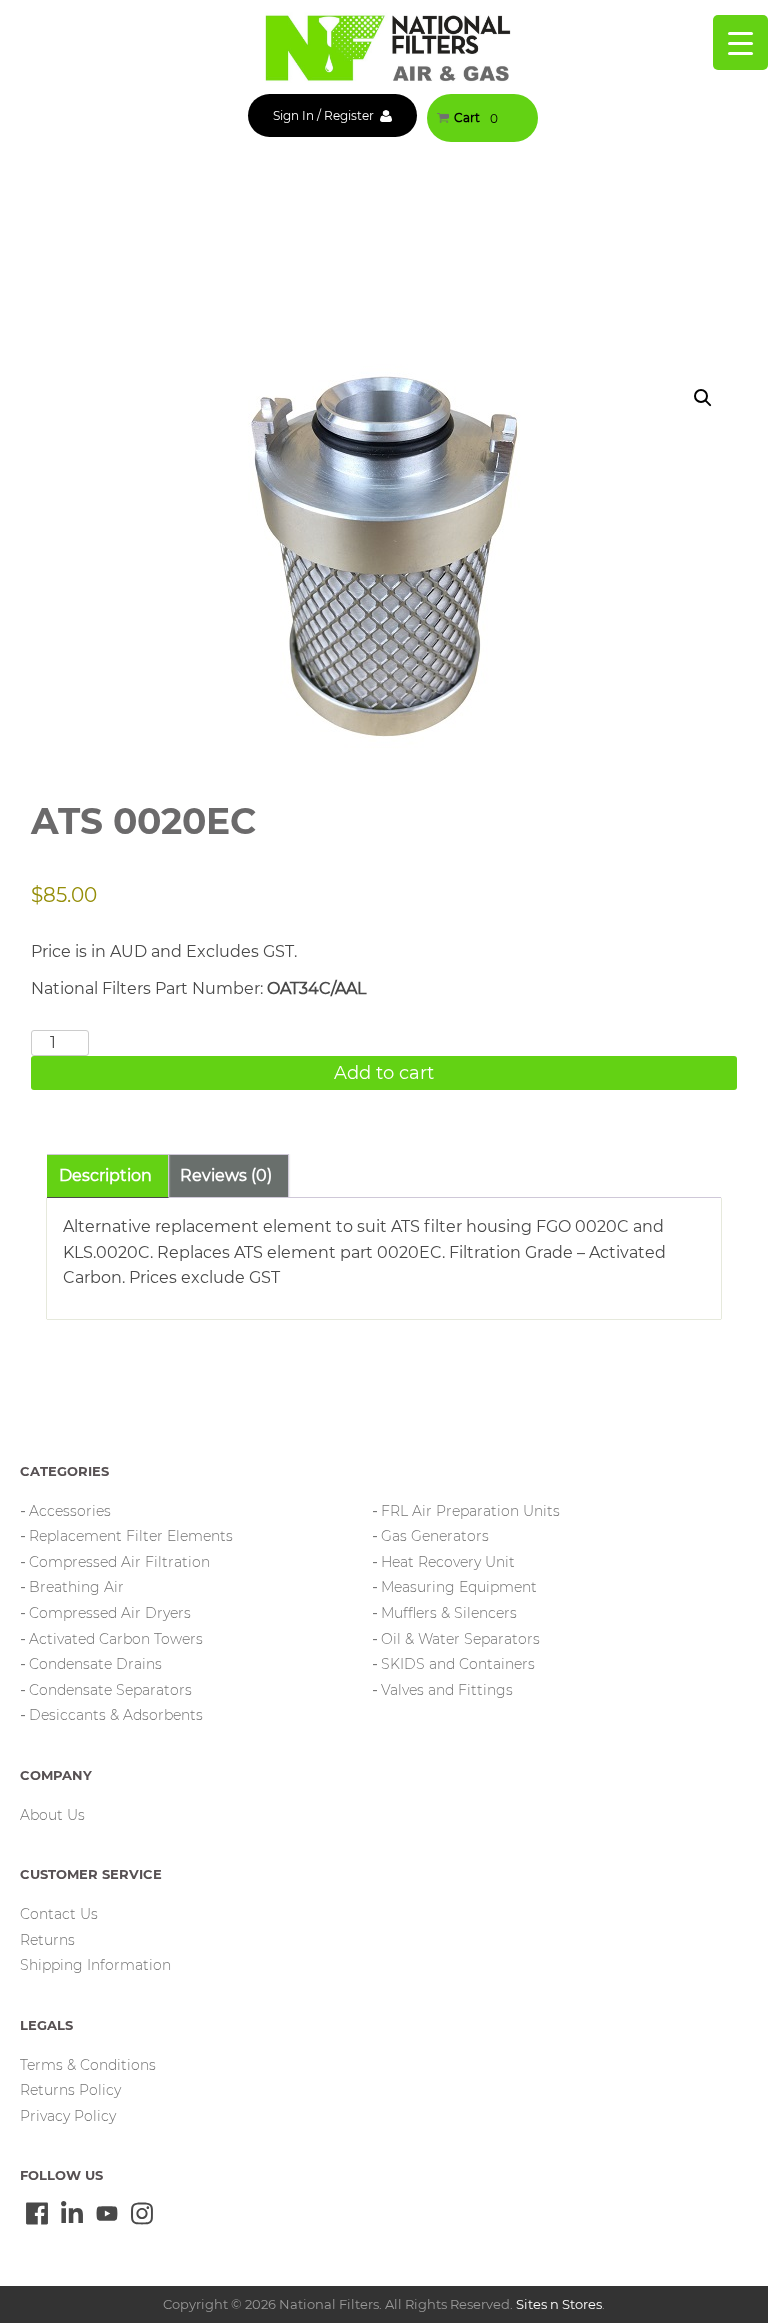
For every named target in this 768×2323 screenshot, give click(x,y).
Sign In (293, 115)
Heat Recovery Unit (448, 1562)
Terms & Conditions (88, 2065)
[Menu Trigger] (740, 42)
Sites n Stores (559, 2304)
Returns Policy (70, 2090)
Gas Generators (435, 1536)
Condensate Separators (110, 1690)
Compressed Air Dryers (110, 1613)
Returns (47, 1940)
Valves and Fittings (447, 1690)
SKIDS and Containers (458, 1664)
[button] (703, 398)
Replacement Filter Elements (131, 1536)
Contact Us (59, 1914)
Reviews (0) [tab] (226, 1175)
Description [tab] (105, 1175)
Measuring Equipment (459, 1587)
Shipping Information (95, 1965)
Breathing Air (76, 1587)
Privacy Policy (68, 2116)
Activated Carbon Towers (116, 1639)
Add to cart (384, 1073)
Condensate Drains (95, 1664)
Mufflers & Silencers (449, 1613)
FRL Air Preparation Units (470, 1511)
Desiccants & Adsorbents (116, 1715)
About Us (52, 1815)
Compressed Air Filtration (119, 1562)
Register (349, 115)
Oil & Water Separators (460, 1639)
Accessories (70, 1511)
